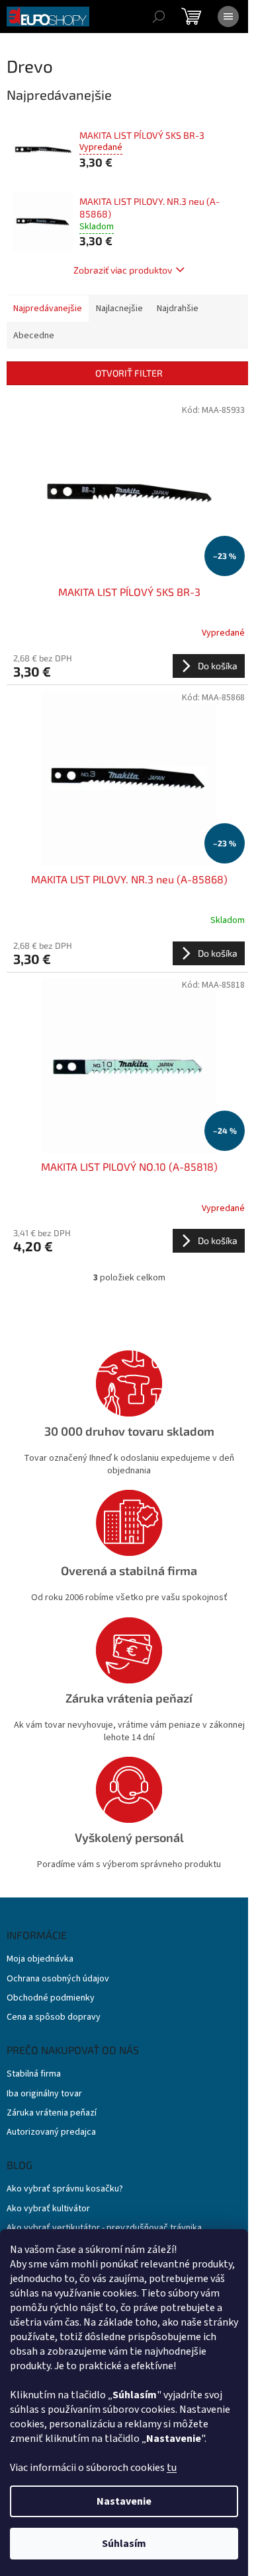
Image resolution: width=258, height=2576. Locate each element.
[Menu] (228, 17)
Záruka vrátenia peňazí (52, 2113)
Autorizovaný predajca (51, 2132)
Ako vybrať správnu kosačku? (65, 2189)
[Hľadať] (159, 17)
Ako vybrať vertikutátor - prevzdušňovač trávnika (104, 2228)
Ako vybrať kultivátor (48, 2209)
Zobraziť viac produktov (123, 270)
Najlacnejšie (119, 309)
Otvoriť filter (129, 373)
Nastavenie (124, 2501)
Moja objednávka (40, 1959)
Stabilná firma (34, 2074)
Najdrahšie (178, 309)
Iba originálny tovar (44, 2094)
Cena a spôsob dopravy (54, 2017)
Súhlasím (124, 2544)
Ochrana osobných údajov (58, 1979)
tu (172, 2468)
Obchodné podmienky (51, 1998)
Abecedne (34, 336)
